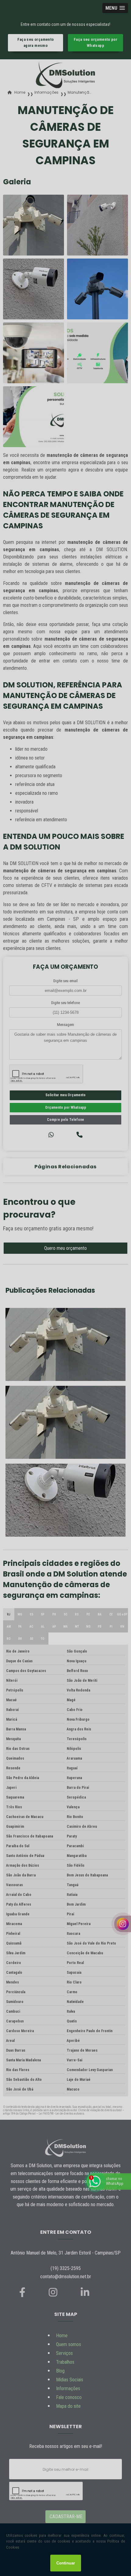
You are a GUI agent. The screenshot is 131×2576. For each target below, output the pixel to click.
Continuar (66, 2563)
